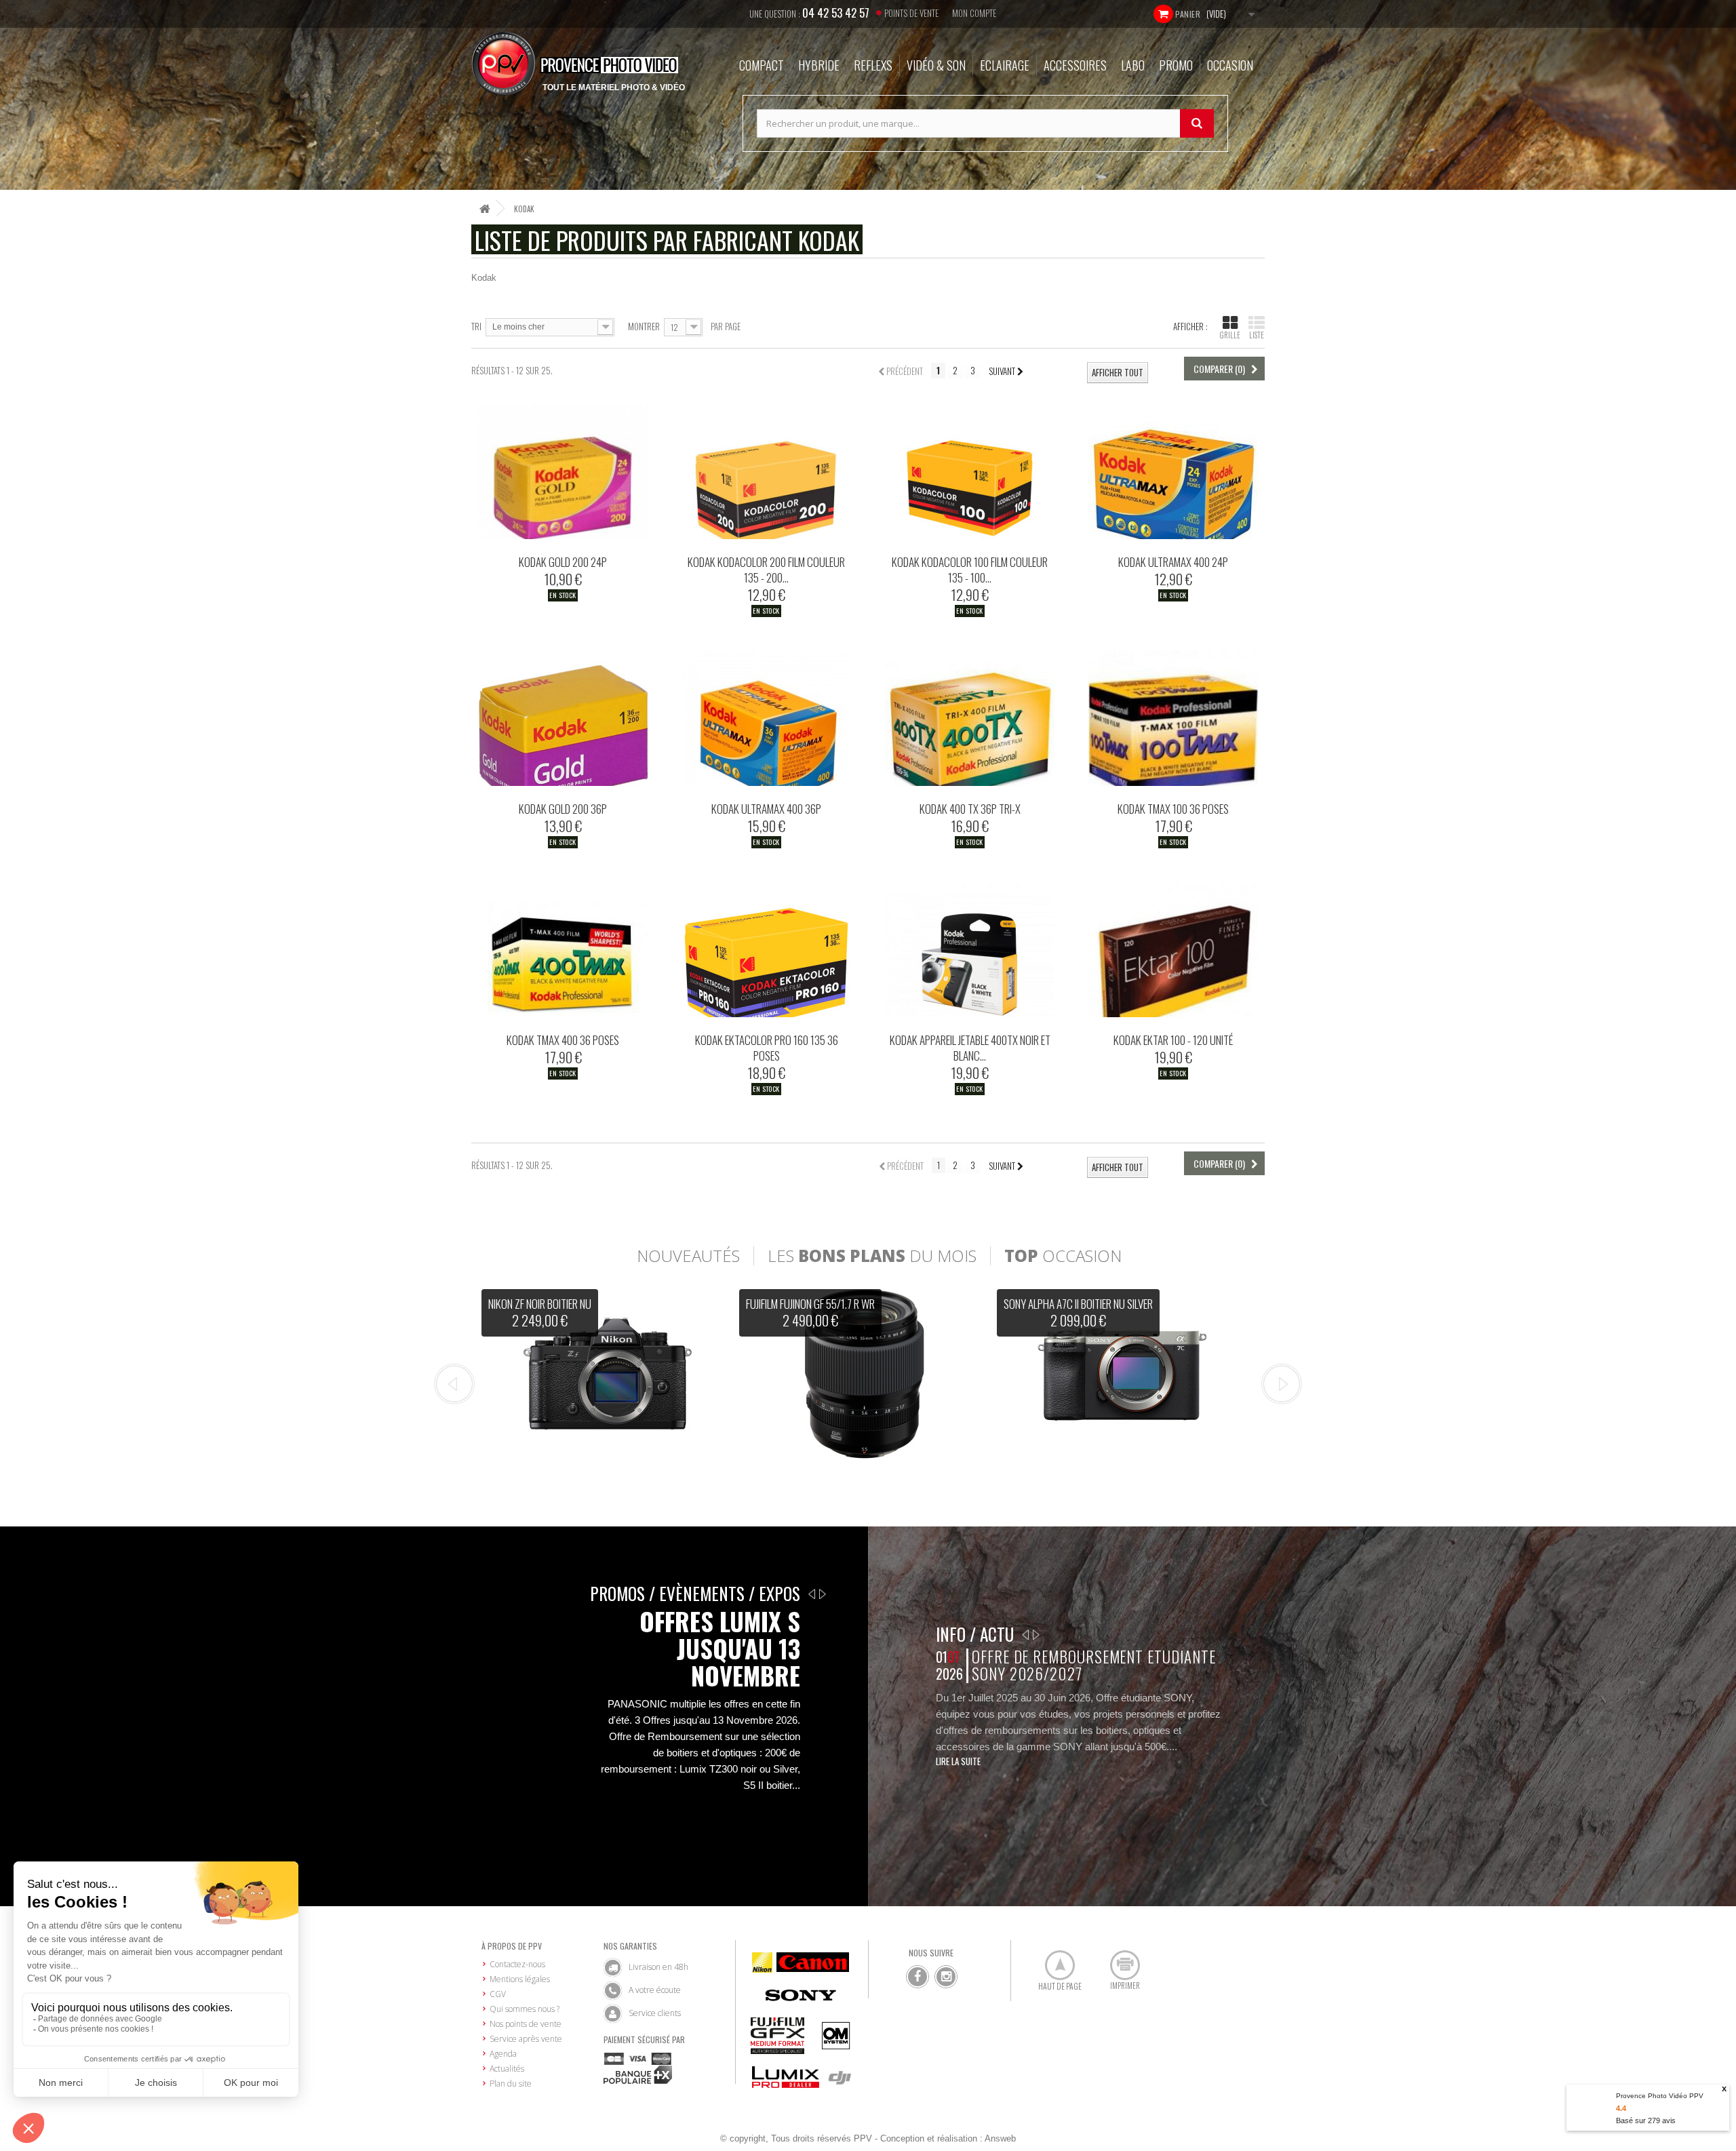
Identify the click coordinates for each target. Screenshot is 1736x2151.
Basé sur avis (1646, 2120)
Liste (1257, 335)
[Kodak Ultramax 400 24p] (1173, 471)
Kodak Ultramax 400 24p (1173, 562)
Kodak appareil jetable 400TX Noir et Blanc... (970, 1048)
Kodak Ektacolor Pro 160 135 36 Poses (767, 1048)
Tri (476, 326)
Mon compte (974, 13)
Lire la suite (958, 1761)
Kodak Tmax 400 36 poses (563, 1040)
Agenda (503, 2054)
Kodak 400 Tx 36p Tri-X (970, 809)
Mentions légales (520, 1979)
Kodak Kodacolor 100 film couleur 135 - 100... (970, 570)
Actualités (507, 2069)
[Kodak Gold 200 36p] (563, 718)
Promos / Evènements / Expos (695, 1593)
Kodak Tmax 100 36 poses (1173, 809)
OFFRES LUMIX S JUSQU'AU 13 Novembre (720, 1649)
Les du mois (872, 1256)
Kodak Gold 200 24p (563, 562)
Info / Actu (975, 1634)
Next (1282, 1384)
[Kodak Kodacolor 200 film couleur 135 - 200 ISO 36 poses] (766, 471)
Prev (454, 1384)
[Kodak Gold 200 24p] (563, 471)
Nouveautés (688, 1256)
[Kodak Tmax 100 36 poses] (1173, 718)
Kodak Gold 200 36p (563, 809)
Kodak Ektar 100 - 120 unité (1173, 1040)
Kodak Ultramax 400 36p (766, 809)
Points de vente (911, 13)
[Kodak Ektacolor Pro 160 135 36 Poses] (766, 949)
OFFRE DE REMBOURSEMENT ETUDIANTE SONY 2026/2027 (1093, 1665)
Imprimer (1118, 1960)
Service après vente (526, 2039)
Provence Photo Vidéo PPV (1660, 2096)
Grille (1230, 335)
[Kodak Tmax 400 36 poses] (563, 949)
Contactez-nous (517, 1964)
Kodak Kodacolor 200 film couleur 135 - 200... (766, 570)
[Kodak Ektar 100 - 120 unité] (1173, 949)
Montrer (644, 326)
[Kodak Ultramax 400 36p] (766, 718)
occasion (1063, 1256)
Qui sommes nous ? (525, 2009)
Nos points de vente (526, 2024)
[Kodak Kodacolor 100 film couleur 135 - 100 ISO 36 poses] (970, 471)
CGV (498, 1994)
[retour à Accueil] (485, 209)
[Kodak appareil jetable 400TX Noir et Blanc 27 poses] (970, 949)
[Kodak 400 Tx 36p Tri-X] (970, 718)
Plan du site (511, 2084)
